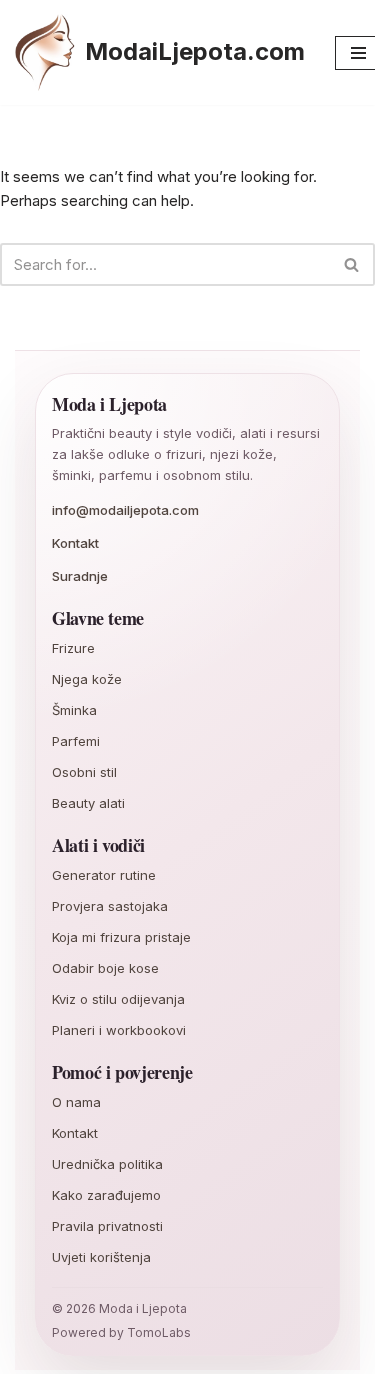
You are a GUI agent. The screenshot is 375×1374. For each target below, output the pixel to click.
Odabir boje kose (105, 968)
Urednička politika (107, 1164)
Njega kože (87, 679)
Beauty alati (88, 803)
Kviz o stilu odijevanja (118, 999)
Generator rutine (104, 875)
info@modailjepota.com (125, 510)
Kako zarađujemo (106, 1195)
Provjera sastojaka (110, 906)
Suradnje (80, 576)
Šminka (74, 710)
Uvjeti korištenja (101, 1257)
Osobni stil (84, 772)
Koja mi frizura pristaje (121, 937)
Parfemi (76, 741)
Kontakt (75, 543)
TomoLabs (159, 1332)
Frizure (73, 648)
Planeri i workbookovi (119, 1030)
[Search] (352, 264)
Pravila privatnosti (107, 1226)
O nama (76, 1102)
